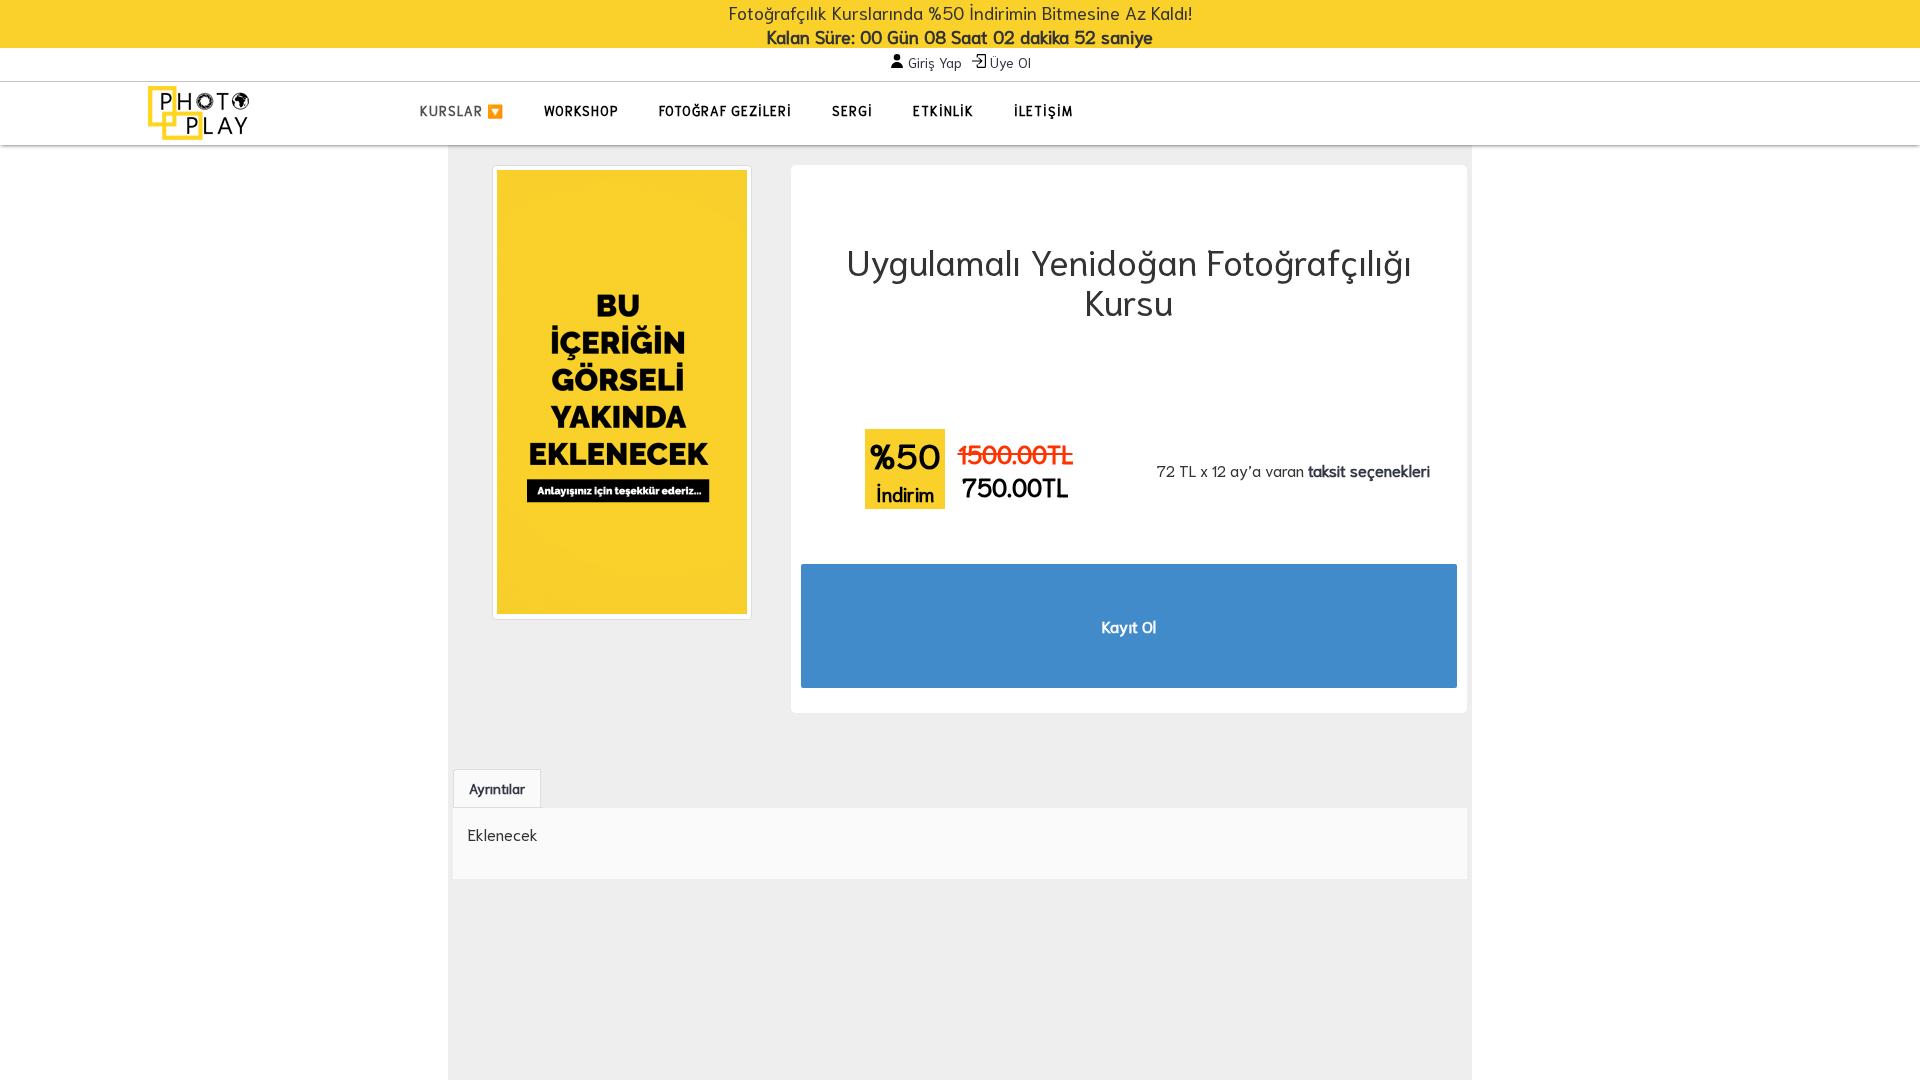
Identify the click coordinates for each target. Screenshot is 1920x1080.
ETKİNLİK (943, 110)
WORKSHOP (581, 110)
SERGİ (852, 110)
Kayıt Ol (1129, 625)
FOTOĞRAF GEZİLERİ (725, 110)
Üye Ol (1008, 62)
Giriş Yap (933, 62)
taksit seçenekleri (1369, 469)
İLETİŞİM (1043, 110)
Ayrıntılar (497, 788)
